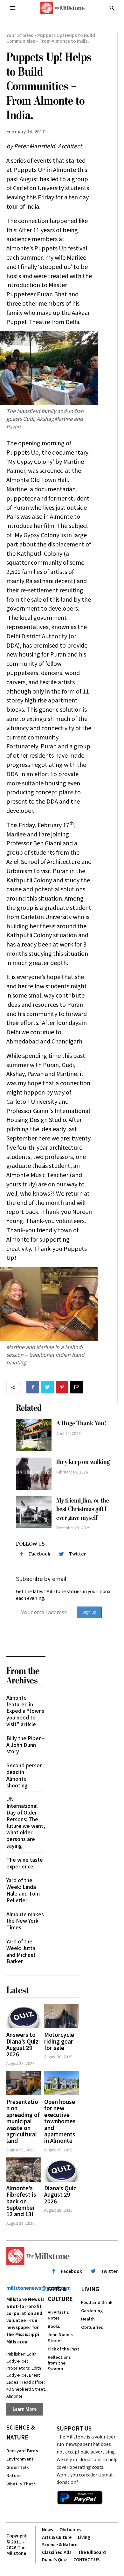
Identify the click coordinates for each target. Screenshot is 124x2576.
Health (88, 2319)
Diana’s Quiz (55, 2560)
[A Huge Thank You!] (34, 1435)
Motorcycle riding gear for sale (59, 2041)
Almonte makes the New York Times (25, 1921)
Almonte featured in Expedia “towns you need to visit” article (25, 1711)
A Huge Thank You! (81, 1423)
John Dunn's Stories (60, 2337)
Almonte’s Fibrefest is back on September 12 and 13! (21, 2201)
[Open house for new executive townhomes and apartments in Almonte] (62, 2083)
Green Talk (17, 2467)
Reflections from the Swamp (59, 2363)
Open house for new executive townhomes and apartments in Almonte (60, 2121)
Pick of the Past (64, 2349)
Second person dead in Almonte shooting (24, 1775)
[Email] (77, 1387)
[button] (112, 8)
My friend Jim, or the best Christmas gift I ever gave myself (83, 1509)
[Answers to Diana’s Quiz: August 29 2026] (24, 2016)
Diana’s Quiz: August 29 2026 (61, 2194)
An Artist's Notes (59, 2315)
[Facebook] (33, 1387)
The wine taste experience (25, 1863)
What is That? (21, 2484)
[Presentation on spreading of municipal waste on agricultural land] (24, 2083)
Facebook (40, 1554)
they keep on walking (83, 1462)
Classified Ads (57, 2552)
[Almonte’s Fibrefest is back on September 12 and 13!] (24, 2170)
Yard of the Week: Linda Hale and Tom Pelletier (23, 1890)
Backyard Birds (22, 2450)
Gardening (92, 2310)
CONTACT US (86, 2560)
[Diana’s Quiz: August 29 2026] (62, 2170)
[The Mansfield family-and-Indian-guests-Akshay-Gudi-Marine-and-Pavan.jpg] (49, 368)
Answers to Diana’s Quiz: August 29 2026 (23, 2044)
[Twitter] (47, 1387)
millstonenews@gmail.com (38, 2288)
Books (54, 2326)
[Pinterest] (62, 1387)
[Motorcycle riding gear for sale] (62, 2016)
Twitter (77, 1554)
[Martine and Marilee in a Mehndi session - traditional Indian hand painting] (49, 1304)
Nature (14, 2475)
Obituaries (92, 2327)
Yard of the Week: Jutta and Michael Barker (21, 1951)
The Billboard (92, 2552)
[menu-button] (13, 8)
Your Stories (20, 35)
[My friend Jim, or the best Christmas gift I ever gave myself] (34, 1512)
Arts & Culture (60, 2294)
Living (90, 2289)
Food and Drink (97, 2302)
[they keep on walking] (34, 1474)
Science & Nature (21, 2432)
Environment (20, 2459)
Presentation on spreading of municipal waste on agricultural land (23, 2121)
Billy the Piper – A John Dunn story (26, 1745)
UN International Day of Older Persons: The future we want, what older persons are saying (26, 1822)
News (48, 2530)
